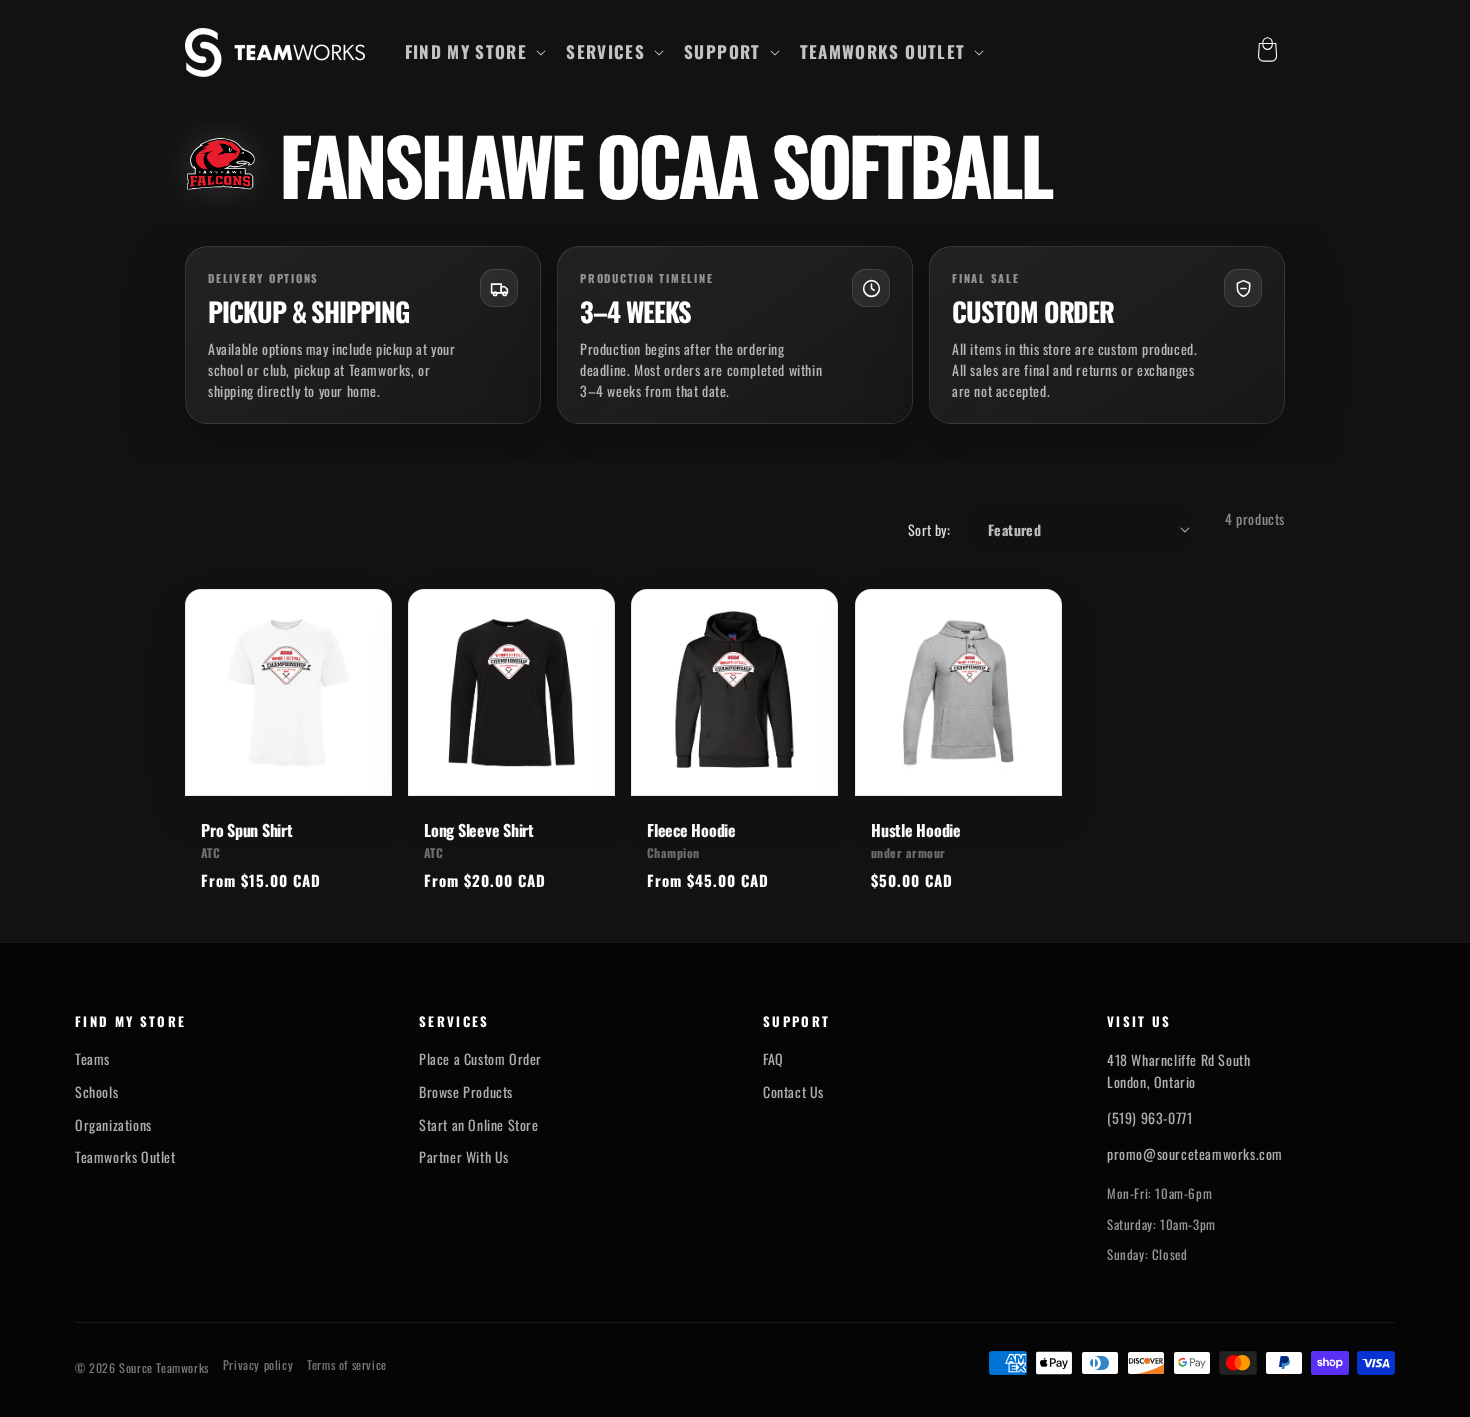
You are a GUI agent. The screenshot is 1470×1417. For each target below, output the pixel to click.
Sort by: (929, 529)
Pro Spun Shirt (247, 830)
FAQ (773, 1059)
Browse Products (466, 1092)
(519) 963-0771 (1149, 1117)
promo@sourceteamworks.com (1195, 1153)
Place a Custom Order (480, 1059)
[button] (474, 52)
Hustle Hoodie (916, 830)
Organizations (113, 1125)
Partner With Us (464, 1157)
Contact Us (793, 1092)
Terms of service (347, 1365)
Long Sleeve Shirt (479, 830)
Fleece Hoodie (691, 830)
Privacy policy (258, 1365)
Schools (96, 1092)
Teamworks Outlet (125, 1157)
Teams (92, 1059)
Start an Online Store (479, 1125)
